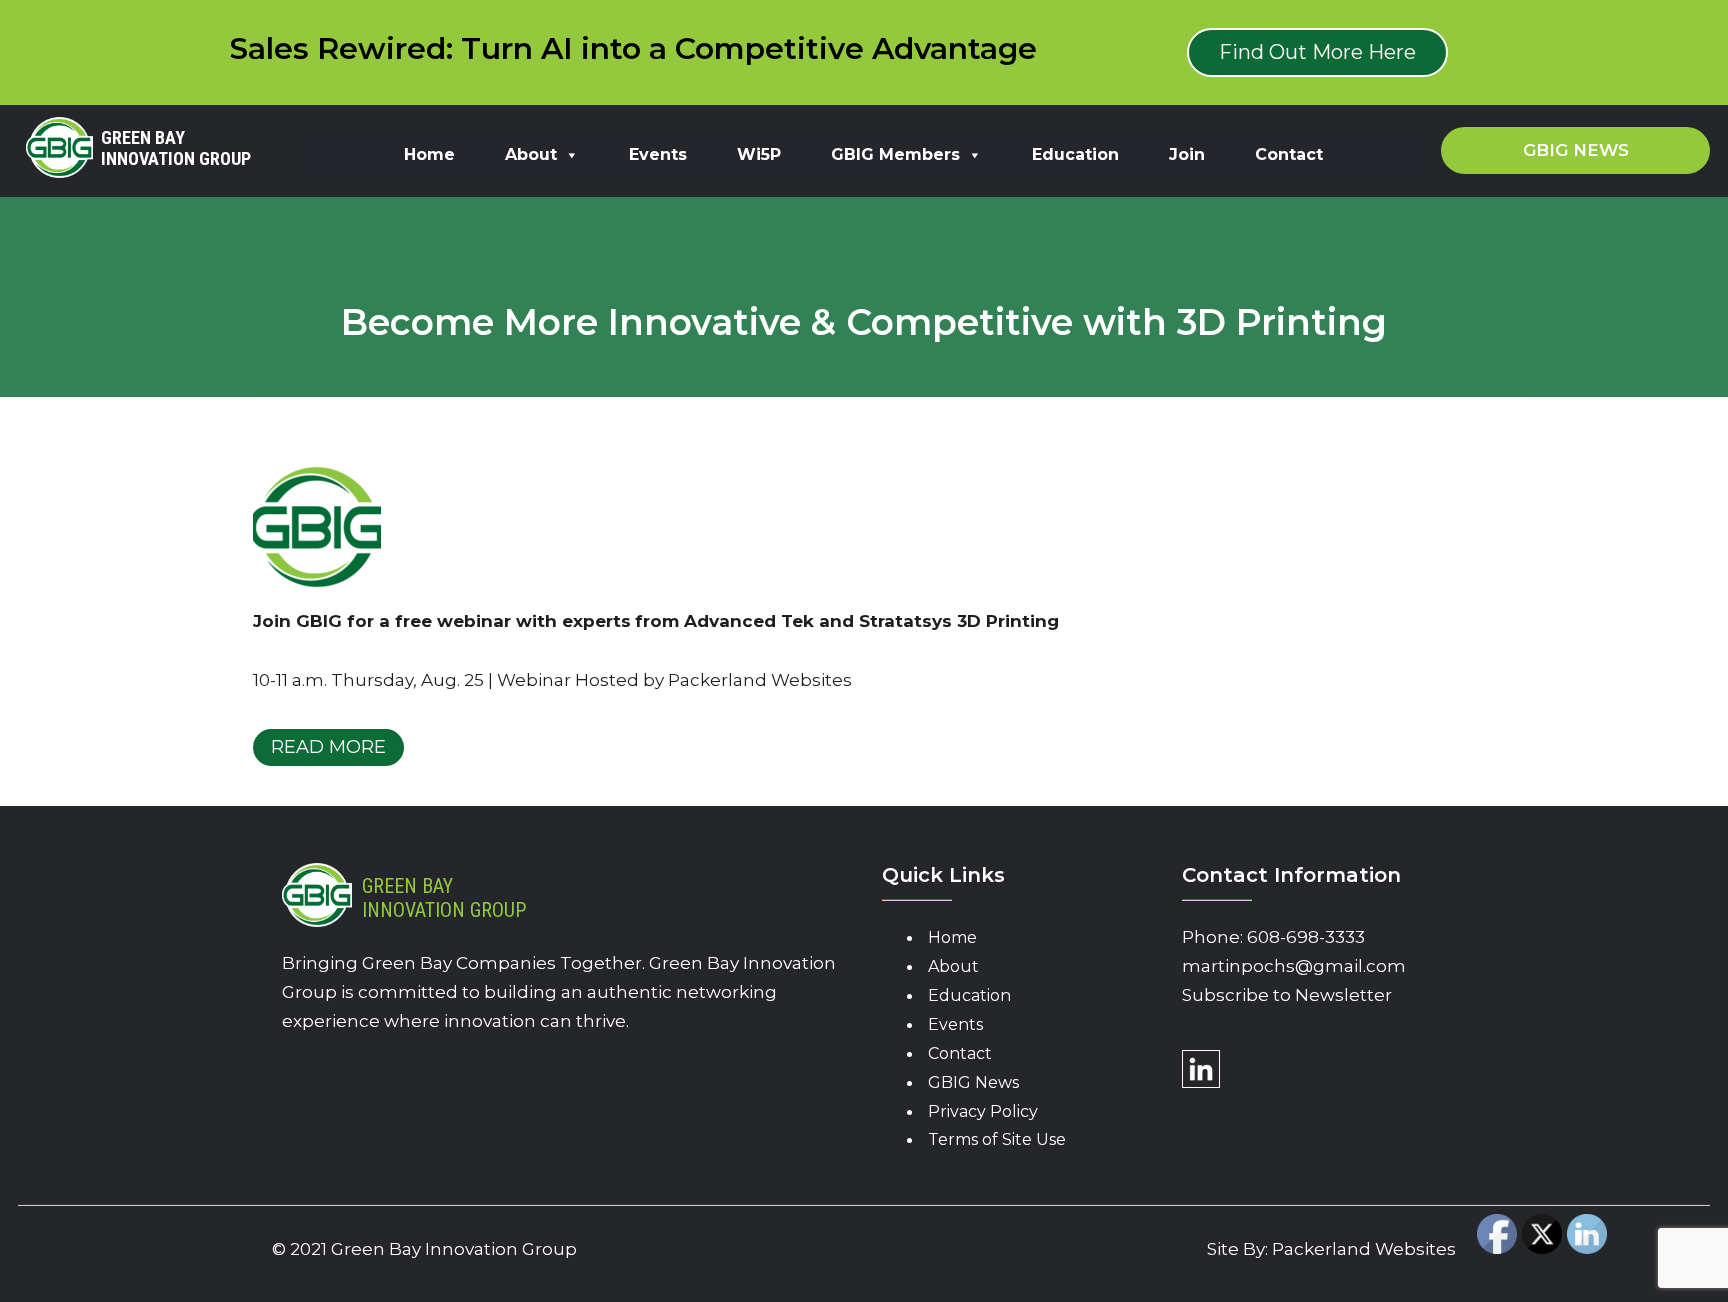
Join (1187, 154)
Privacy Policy (983, 1111)
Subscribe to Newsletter (1287, 995)
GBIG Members (895, 154)
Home (429, 154)
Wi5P (759, 154)
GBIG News (973, 1082)
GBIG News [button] (1576, 150)
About (531, 154)
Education (1075, 154)
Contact (1289, 154)
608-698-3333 (1306, 937)
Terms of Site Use (997, 1139)
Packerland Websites (1364, 1249)
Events (658, 154)
